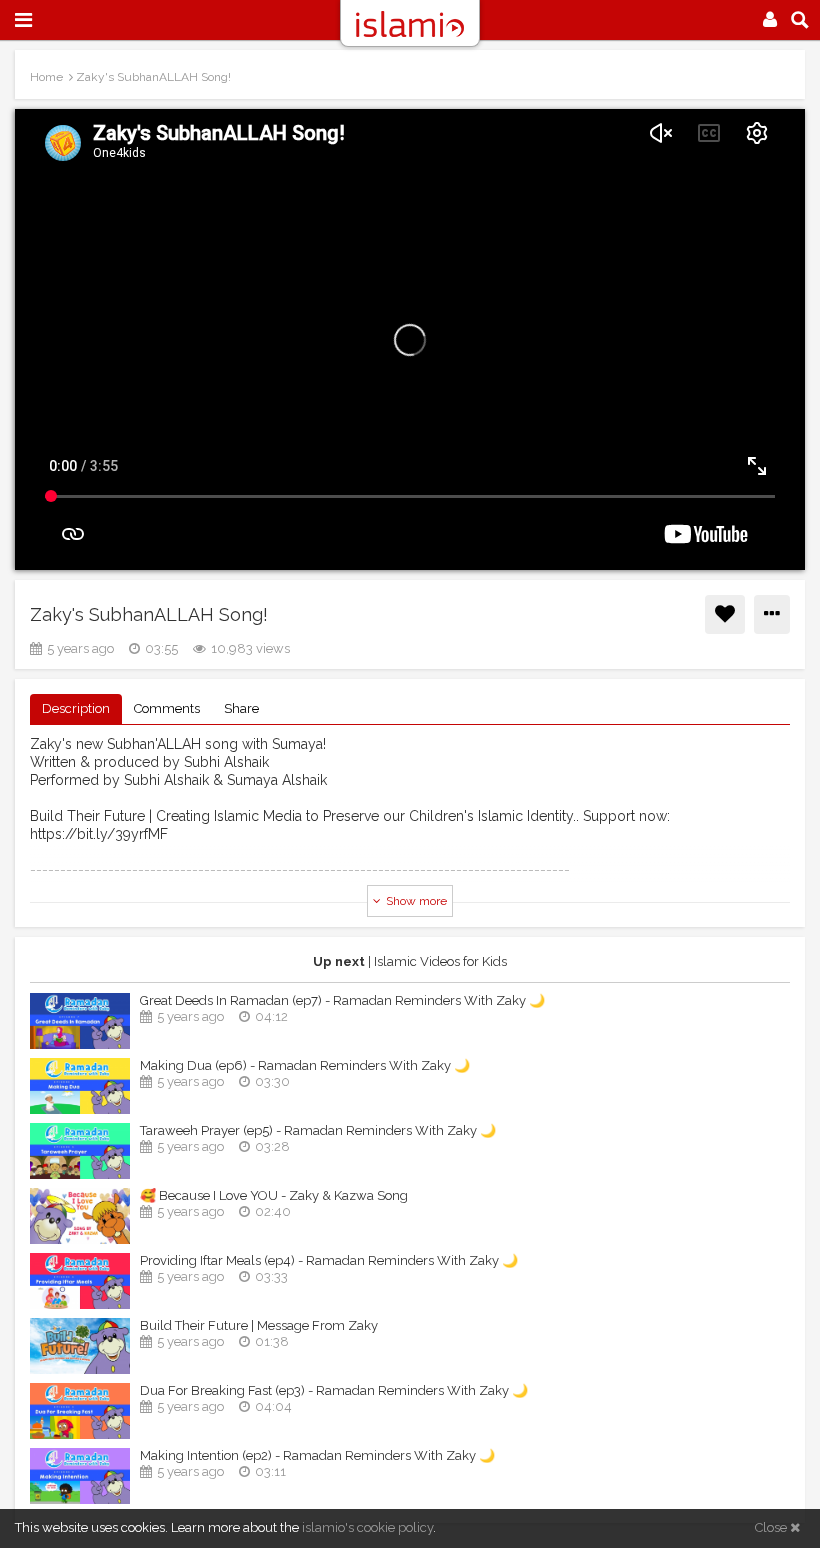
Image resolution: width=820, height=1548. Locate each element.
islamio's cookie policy (367, 1527)
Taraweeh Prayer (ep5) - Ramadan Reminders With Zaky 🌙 (318, 1130)
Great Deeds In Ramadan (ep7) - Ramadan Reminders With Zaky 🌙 (342, 1000)
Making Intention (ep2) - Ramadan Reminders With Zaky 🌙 (317, 1455)
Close (772, 1527)
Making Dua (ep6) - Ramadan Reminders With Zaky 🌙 (305, 1065)
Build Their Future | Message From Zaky (259, 1325)
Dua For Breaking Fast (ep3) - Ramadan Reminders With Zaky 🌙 (334, 1390)
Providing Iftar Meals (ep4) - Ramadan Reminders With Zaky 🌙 (329, 1260)
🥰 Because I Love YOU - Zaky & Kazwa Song (274, 1195)
